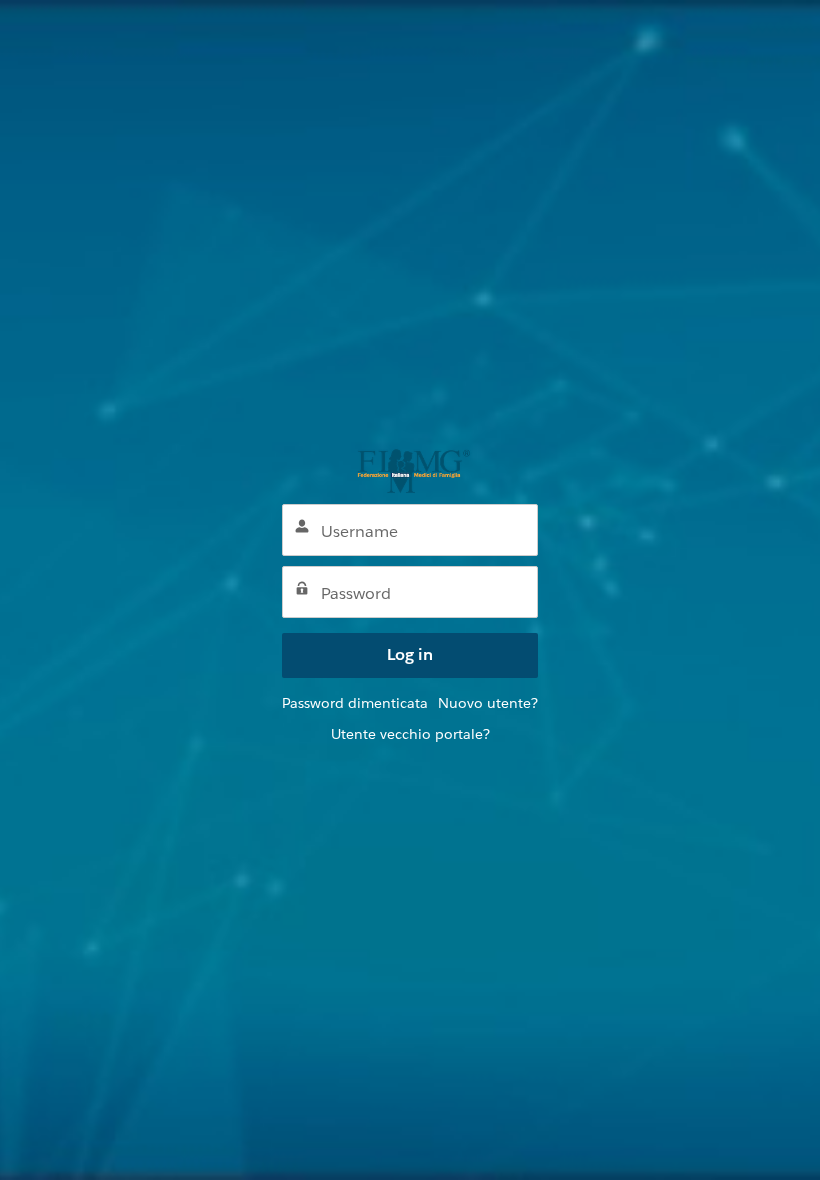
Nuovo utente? (488, 703)
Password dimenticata (355, 703)
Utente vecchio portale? (410, 734)
